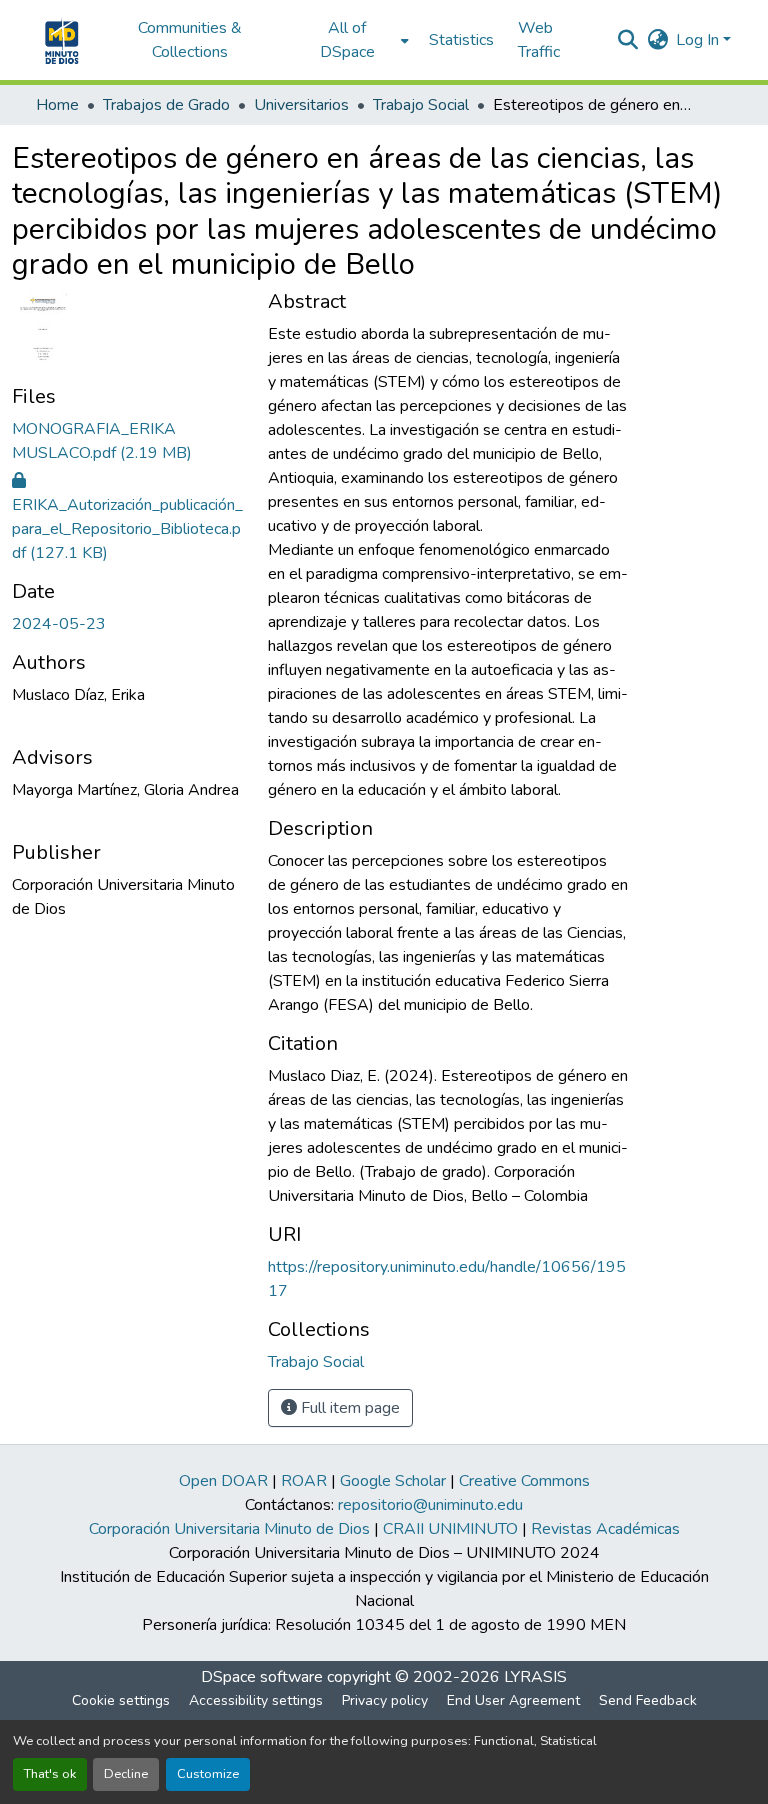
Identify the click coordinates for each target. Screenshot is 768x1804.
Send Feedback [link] (648, 1700)
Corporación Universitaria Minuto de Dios (229, 1529)
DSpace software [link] (262, 1677)
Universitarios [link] (301, 105)
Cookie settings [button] (121, 1700)
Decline (126, 1774)
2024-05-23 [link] (59, 624)
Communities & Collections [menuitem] (190, 40)
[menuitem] (353, 40)
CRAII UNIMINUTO (450, 1529)
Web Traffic (539, 40)
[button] (59, 40)
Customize (208, 1774)
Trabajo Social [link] (421, 105)
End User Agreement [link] (513, 1700)
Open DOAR (223, 1481)
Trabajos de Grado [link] (166, 105)
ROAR (304, 1481)
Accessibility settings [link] (256, 1700)
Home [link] (57, 105)
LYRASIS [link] (535, 1677)
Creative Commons (524, 1481)
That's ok (50, 1774)
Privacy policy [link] (385, 1700)
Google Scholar (393, 1481)
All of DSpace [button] (347, 40)
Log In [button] (699, 40)
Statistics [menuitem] (461, 40)
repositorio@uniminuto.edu (430, 1505)
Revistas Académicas (605, 1529)
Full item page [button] (348, 1408)
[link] (128, 441)
